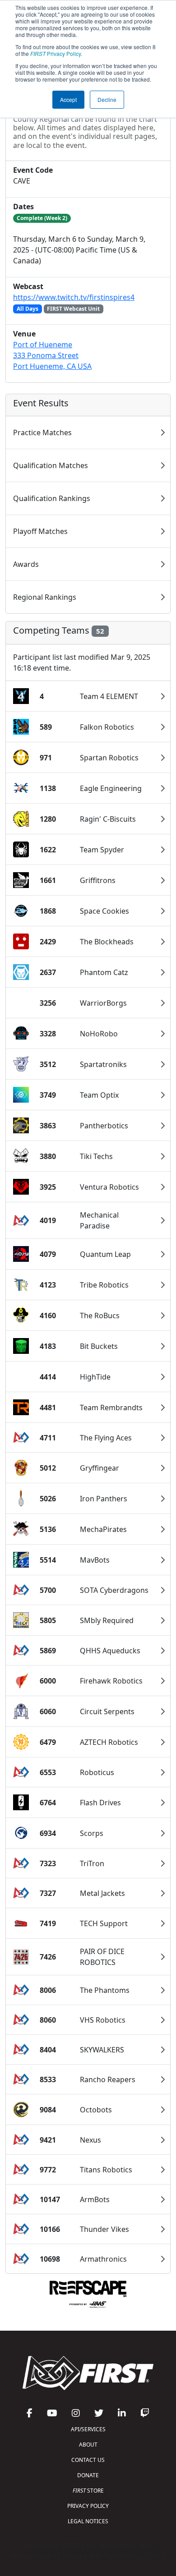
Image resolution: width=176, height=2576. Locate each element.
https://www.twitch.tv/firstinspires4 (74, 297)
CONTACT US (88, 2460)
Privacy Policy (56, 53)
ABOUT (88, 2445)
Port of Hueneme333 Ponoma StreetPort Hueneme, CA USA (52, 355)
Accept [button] (68, 99)
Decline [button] (107, 99)
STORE (88, 2491)
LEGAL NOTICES (88, 2521)
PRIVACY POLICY (88, 2506)
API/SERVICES (88, 2429)
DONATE (88, 2475)
